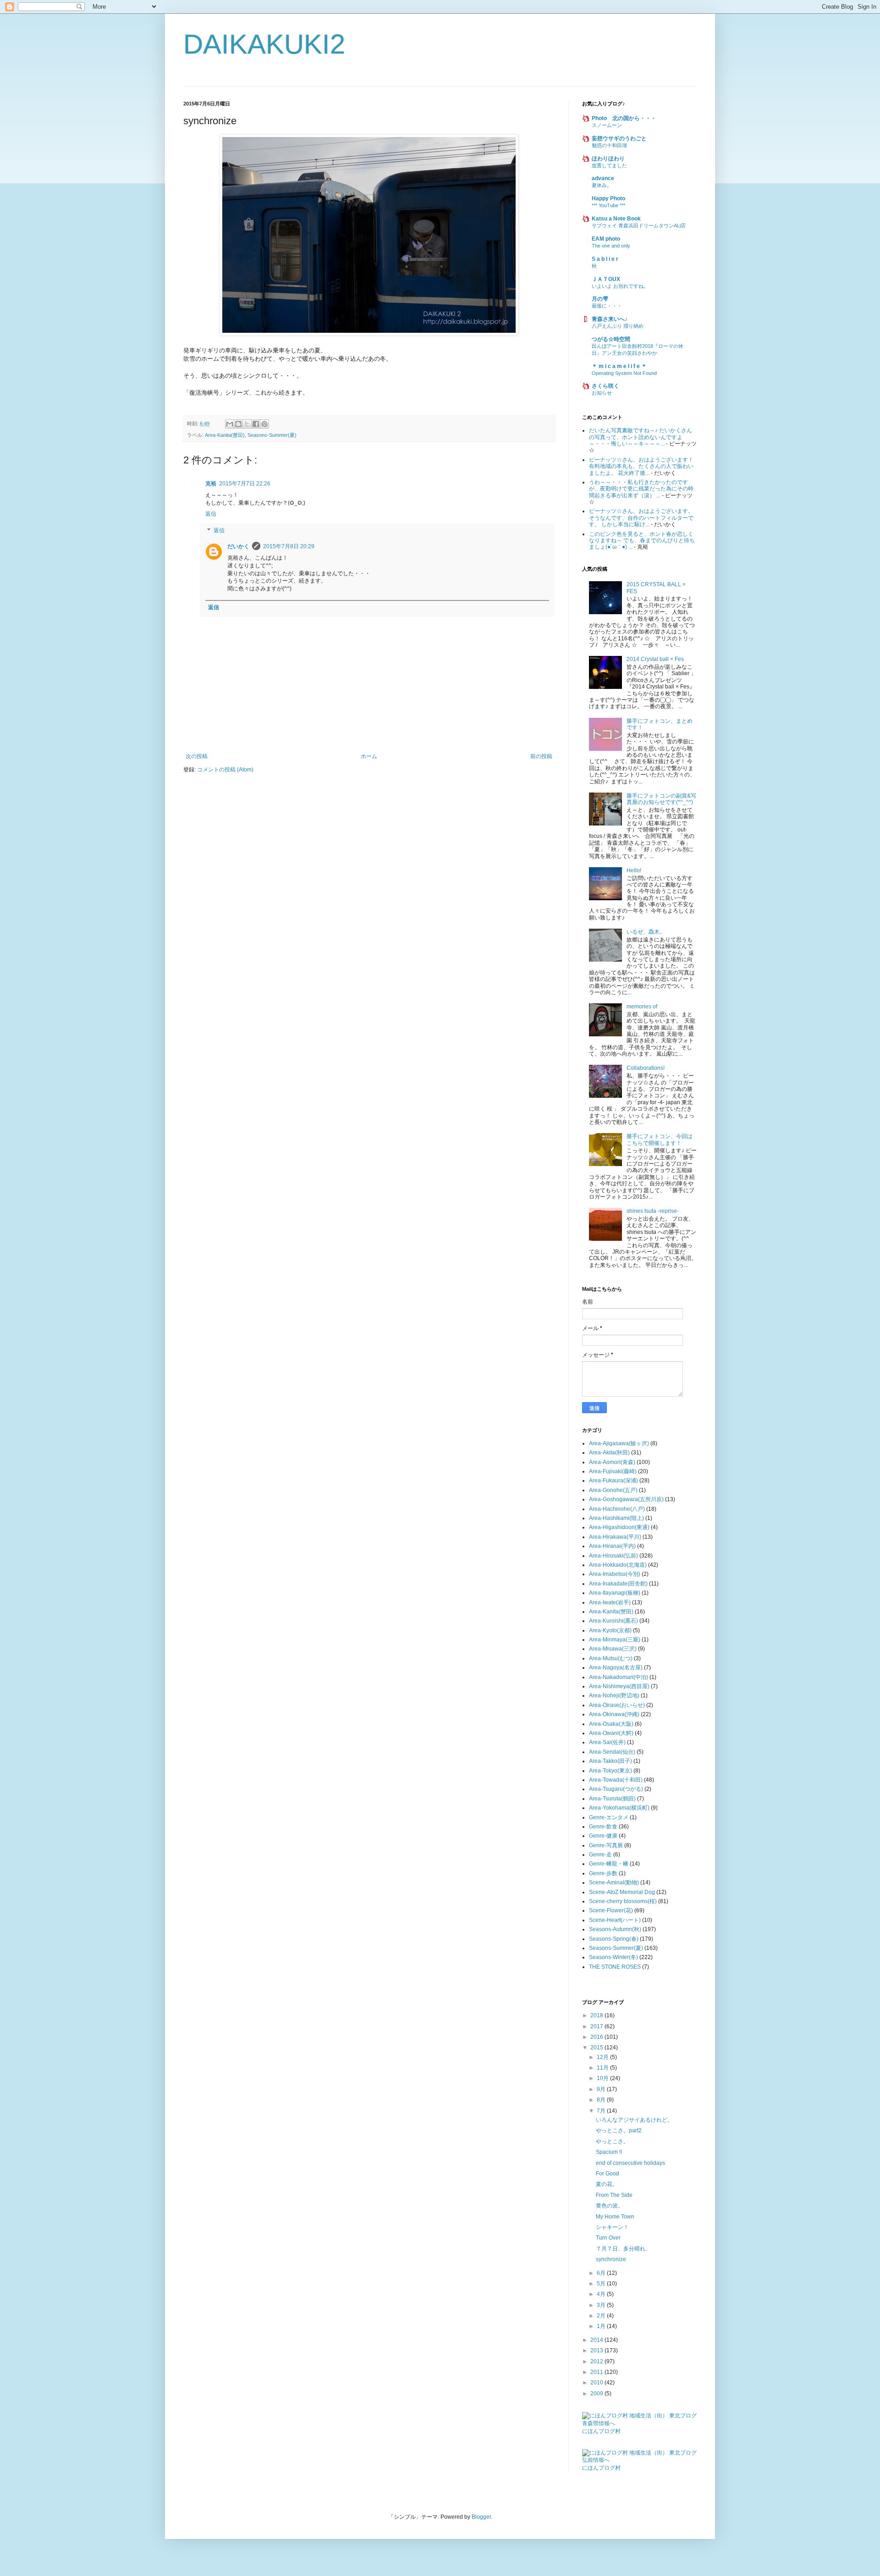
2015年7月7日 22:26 (245, 484)
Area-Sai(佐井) (607, 1742)
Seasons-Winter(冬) (613, 1957)
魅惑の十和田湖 (609, 145)
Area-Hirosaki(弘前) (613, 1556)
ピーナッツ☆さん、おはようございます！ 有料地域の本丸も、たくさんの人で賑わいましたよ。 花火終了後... (641, 466)
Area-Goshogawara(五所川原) (626, 1499)
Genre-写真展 (606, 1845)
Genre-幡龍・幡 (609, 1864)
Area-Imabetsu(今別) (615, 1574)
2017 (597, 2026)
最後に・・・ (607, 306)
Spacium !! (609, 2152)
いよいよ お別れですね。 (620, 286)
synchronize (611, 2259)
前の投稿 (541, 756)
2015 (597, 2048)
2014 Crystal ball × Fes (655, 659)
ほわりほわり (608, 159)
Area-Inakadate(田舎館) (618, 1584)
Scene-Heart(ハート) (615, 1920)
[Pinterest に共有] (264, 424)
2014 (597, 2340)
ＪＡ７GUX (606, 279)
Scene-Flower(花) (611, 1910)
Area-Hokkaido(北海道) (618, 1565)
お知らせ (602, 393)
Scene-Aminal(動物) (614, 1882)
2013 (597, 2350)
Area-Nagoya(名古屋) (616, 1668)
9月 (602, 2089)
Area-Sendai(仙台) (612, 1752)
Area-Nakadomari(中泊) (619, 1677)
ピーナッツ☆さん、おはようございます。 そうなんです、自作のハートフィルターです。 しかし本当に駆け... (641, 518)
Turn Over (608, 2238)
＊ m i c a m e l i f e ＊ (619, 366)
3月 (602, 2305)
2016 (597, 2037)
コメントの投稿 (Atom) (225, 770)
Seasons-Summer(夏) (272, 435)
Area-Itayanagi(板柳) (615, 1593)
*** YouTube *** (608, 205)
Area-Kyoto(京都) (610, 1630)
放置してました (609, 165)
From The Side (614, 2195)
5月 (602, 2284)
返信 (211, 514)
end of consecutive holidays (630, 2163)
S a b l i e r (605, 259)
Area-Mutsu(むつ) (611, 1658)
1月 (602, 2326)
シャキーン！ (612, 2227)
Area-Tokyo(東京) (610, 1771)
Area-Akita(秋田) (609, 1453)
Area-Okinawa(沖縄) (614, 1714)
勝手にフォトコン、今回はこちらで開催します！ (660, 1139)
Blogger (481, 2517)
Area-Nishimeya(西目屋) (619, 1686)
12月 (603, 2057)
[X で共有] (247, 424)
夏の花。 (607, 2184)
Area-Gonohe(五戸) (613, 1490)
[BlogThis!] (238, 424)
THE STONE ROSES (615, 1967)
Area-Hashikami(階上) (616, 1518)
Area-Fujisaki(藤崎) (613, 1471)
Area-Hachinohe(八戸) (617, 1509)
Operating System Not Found (624, 373)
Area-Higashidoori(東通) (619, 1527)
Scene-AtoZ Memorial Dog (622, 1892)
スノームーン (607, 125)
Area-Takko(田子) (610, 1761)
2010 (597, 2383)
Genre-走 (600, 1855)
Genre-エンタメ (609, 1817)
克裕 (211, 484)
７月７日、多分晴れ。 (623, 2249)
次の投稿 (197, 756)
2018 (597, 2015)
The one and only (611, 246)
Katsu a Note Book (616, 219)
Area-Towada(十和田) (616, 1780)
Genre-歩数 (603, 1873)
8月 (602, 2100)
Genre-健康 (603, 1836)
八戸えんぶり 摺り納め (618, 326)
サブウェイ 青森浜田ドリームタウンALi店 (639, 226)
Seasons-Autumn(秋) (615, 1929)
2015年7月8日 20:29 (289, 546)
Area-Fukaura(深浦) (613, 1481)
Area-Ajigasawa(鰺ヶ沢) (619, 1443)
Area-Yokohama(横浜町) (619, 1808)
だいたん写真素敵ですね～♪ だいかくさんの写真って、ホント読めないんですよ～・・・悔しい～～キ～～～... (641, 437)
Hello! (634, 870)
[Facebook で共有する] (256, 424)
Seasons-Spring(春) (614, 1939)
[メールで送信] (230, 424)
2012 (597, 2361)
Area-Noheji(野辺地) (614, 1695)
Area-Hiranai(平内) (612, 1546)
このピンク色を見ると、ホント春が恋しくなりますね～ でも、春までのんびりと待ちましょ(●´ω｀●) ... (642, 541)
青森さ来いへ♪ (610, 319)
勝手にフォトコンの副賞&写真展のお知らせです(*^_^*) (661, 799)
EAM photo (606, 239)
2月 (602, 2316)
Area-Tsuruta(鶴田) (612, 1799)
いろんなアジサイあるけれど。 (634, 2120)
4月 (602, 2294)
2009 (597, 2394)
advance (603, 178)
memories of (642, 1007)
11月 (603, 2068)
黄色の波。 (610, 2206)
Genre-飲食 (603, 1827)
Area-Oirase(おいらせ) (617, 1705)
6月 (602, 2273)
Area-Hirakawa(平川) (615, 1537)
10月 (603, 2078)
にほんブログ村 (601, 2431)
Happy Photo (608, 198)
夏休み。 (602, 185)
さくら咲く (605, 386)
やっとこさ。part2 (619, 2130)
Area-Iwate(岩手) (610, 1602)
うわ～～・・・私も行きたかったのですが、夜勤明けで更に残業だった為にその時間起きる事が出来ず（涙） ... (641, 489)
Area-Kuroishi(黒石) (613, 1621)
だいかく (238, 546)
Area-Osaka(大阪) (611, 1724)
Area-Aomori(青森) (612, 1462)
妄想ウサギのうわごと (619, 138)
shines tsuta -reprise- (653, 1211)
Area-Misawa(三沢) (613, 1649)
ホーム (369, 756)
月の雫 (600, 299)
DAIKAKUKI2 (264, 44)
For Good (608, 2174)
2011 (597, 2372)
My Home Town (615, 2217)
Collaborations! (646, 1068)
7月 (602, 2111)
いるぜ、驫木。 (646, 932)
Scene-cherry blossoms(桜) (623, 1901)
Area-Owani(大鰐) (611, 1733)
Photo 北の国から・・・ (624, 118)
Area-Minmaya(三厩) (615, 1640)
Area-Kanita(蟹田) (225, 435)
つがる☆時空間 (611, 339)
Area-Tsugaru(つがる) (616, 1789)
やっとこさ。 (612, 2141)
